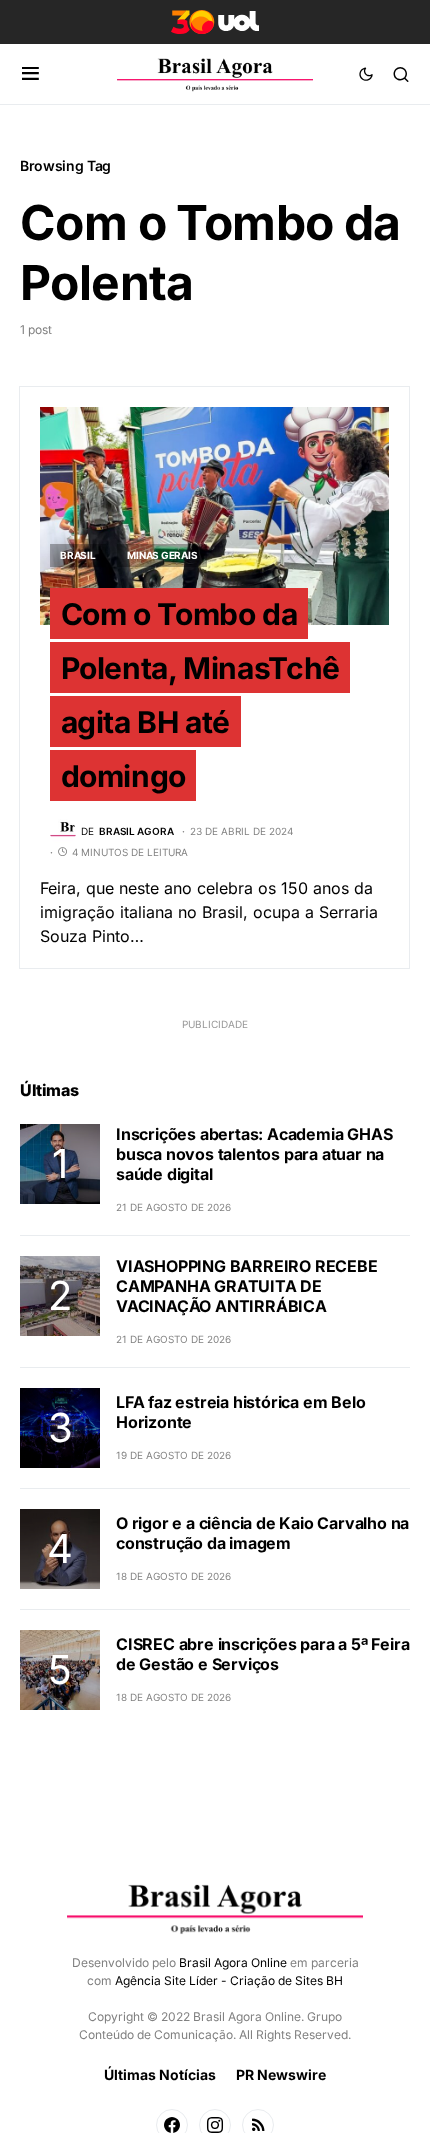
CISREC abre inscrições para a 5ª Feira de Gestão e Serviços (262, 1654)
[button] (30, 74)
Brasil (78, 555)
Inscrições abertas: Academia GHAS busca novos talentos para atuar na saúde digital (254, 1154)
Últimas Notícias (160, 2074)
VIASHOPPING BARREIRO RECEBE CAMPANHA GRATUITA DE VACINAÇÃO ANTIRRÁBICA (247, 1286)
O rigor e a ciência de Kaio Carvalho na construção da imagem (262, 1533)
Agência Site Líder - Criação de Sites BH (229, 1980)
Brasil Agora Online (233, 1962)
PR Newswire (281, 2074)
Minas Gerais (162, 555)
